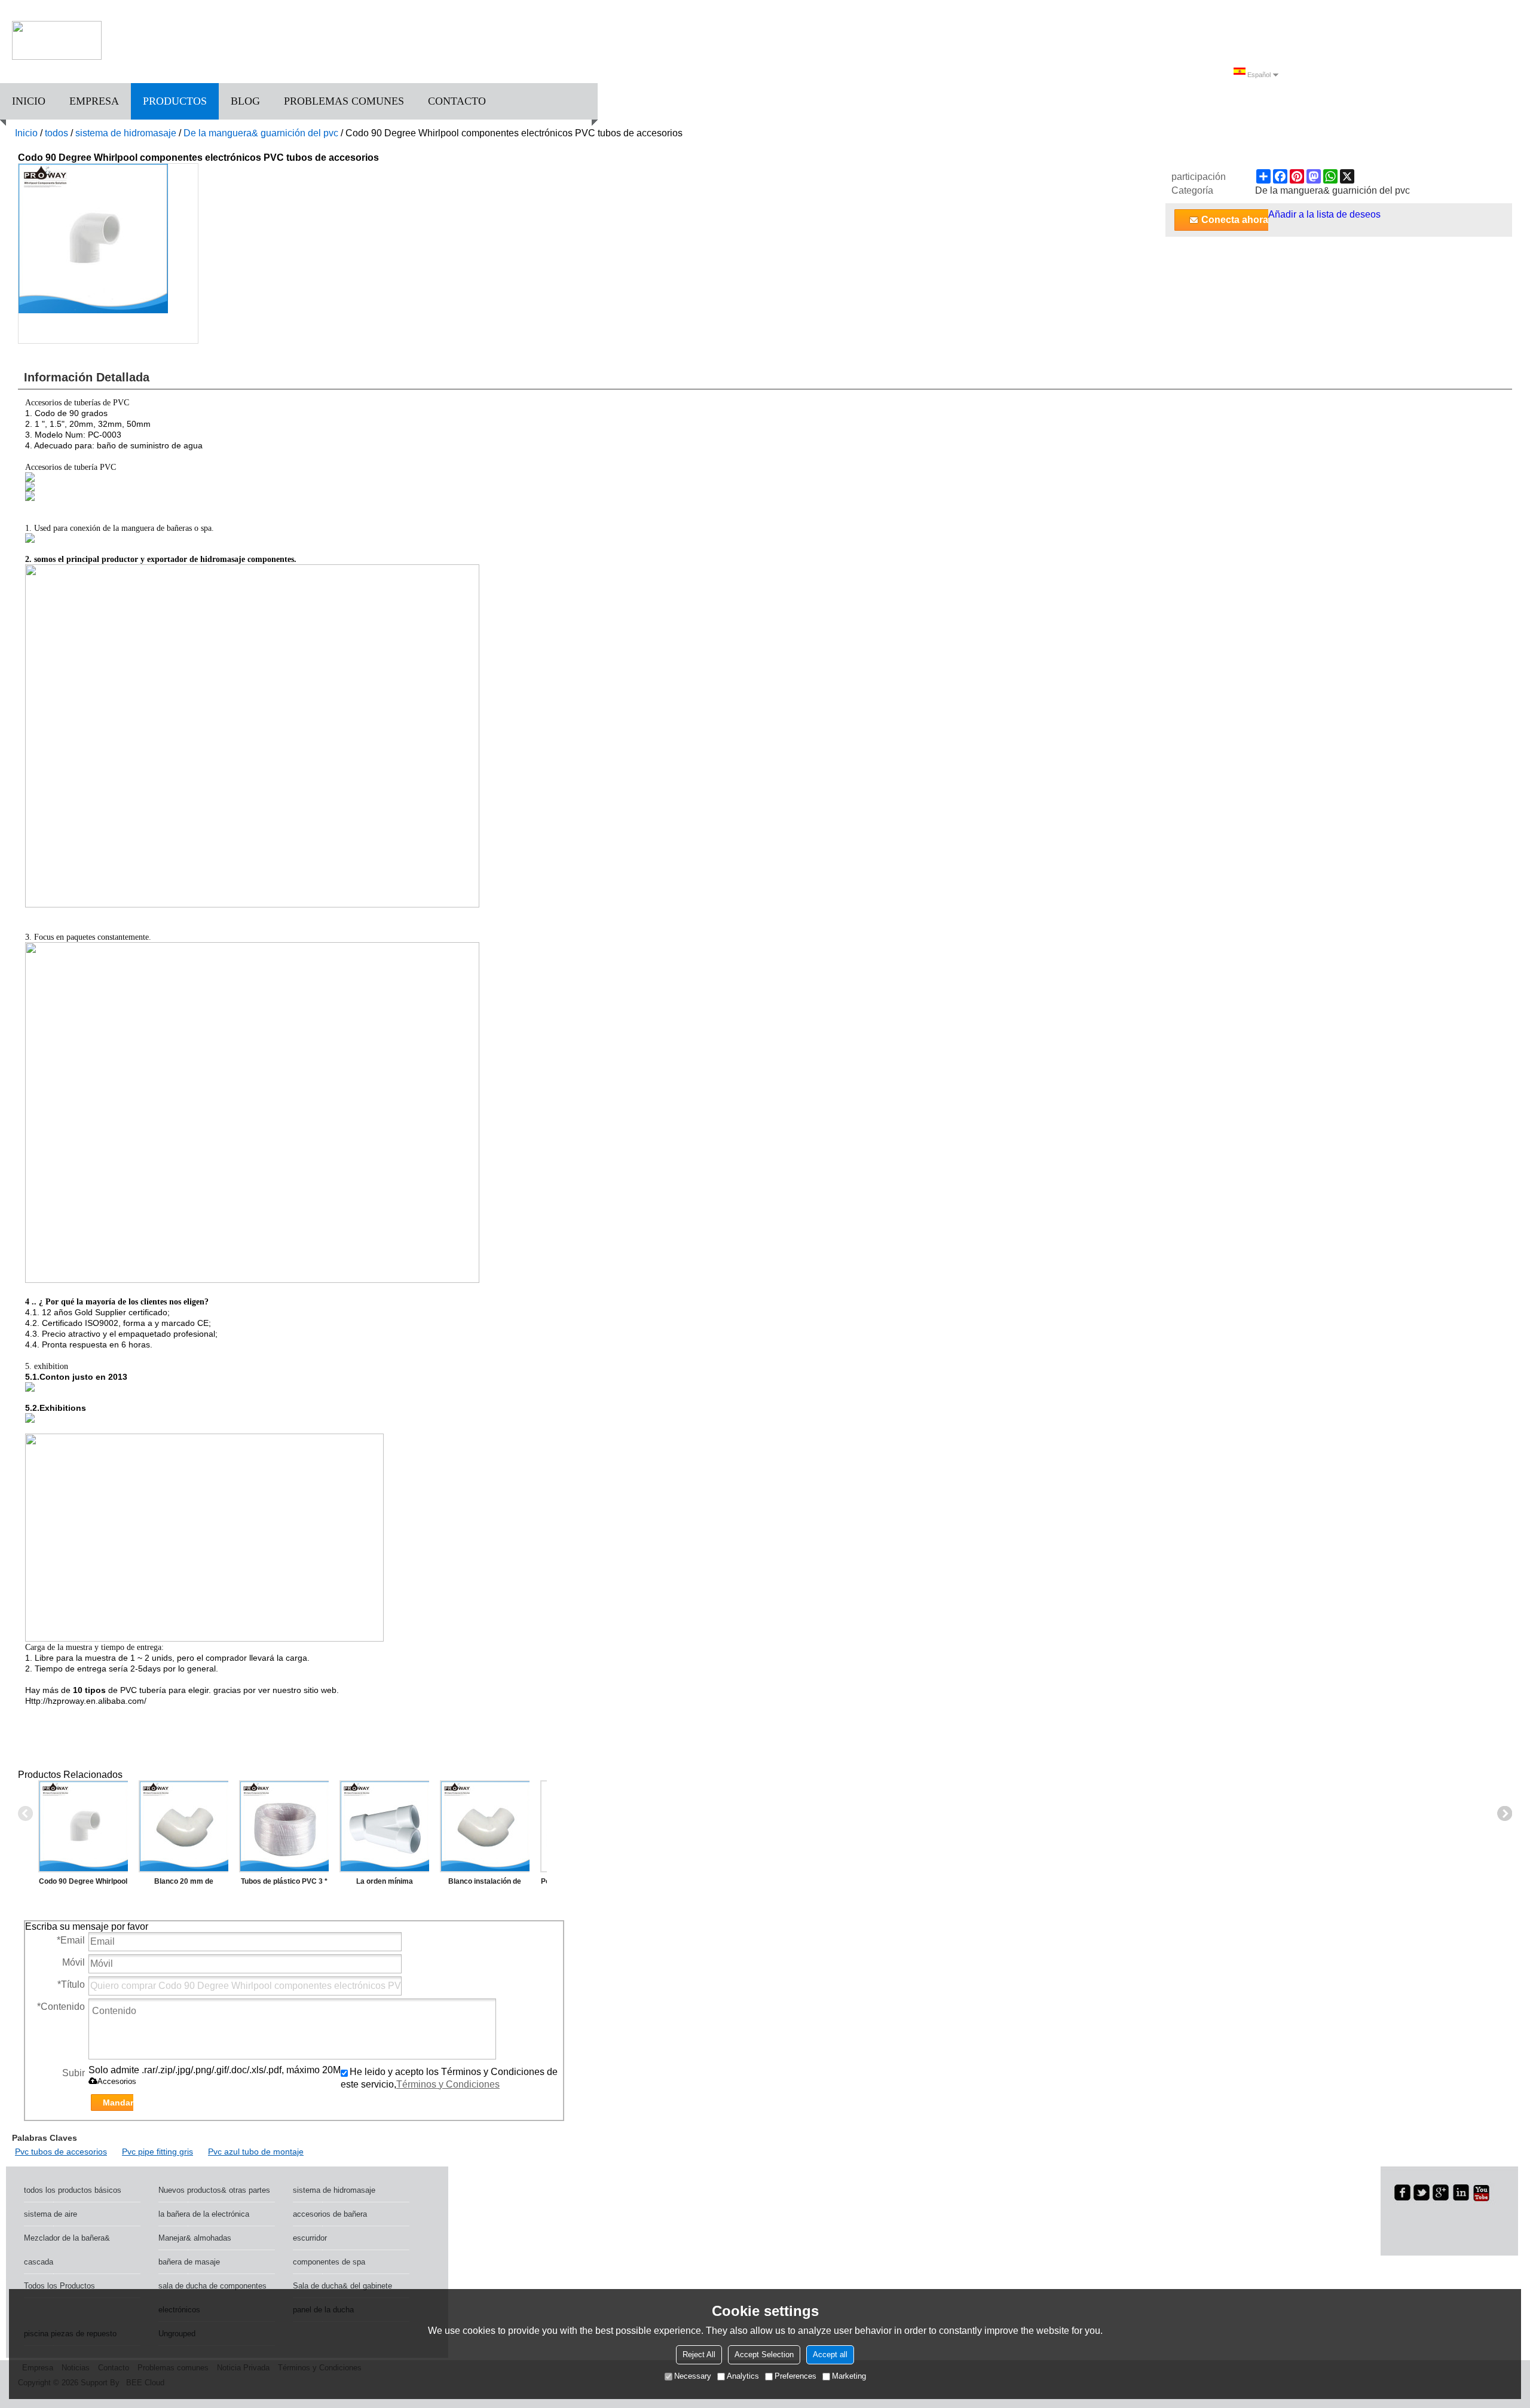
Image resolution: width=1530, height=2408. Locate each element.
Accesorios (117, 2081)
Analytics (743, 2376)
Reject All (699, 2354)
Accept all (830, 2354)
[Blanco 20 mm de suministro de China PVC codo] (183, 1826)
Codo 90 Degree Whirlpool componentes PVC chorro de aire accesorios (83, 1884)
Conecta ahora (1235, 220)
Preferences (795, 2376)
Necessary (693, 2376)
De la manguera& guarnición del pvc (261, 133)
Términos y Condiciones (448, 2084)
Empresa (94, 101)
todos (56, 133)
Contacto (457, 101)
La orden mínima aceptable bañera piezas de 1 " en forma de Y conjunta (385, 1884)
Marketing (849, 2376)
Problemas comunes (344, 101)
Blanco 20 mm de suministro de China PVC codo (183, 1884)
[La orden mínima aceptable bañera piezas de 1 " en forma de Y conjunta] (384, 1826)
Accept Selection (764, 2354)
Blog (245, 101)
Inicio (29, 101)
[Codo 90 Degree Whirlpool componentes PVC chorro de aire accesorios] (83, 1826)
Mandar (118, 2103)
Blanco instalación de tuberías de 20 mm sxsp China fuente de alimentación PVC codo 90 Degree (485, 1884)
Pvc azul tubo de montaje (256, 2152)
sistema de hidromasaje (126, 133)
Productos (175, 101)
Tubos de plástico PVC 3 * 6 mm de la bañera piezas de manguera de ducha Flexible (284, 1884)
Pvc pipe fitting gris (157, 2152)
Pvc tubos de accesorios (61, 2152)
